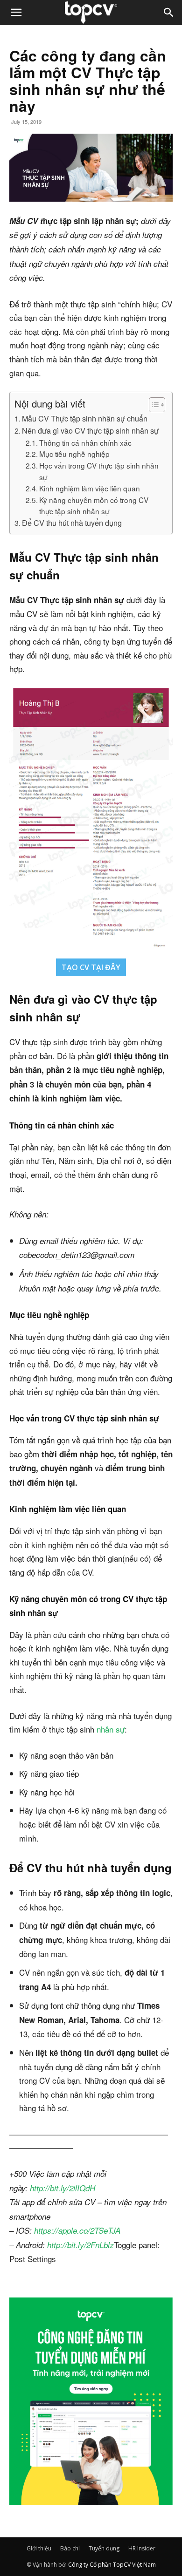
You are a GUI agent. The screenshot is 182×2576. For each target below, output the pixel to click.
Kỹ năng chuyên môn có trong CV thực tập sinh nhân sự (94, 506)
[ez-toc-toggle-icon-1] (152, 405)
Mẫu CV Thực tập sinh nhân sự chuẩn (85, 418)
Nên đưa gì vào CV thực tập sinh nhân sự (90, 430)
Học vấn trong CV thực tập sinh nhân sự (99, 471)
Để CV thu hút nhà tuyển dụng (72, 523)
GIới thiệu (39, 2548)
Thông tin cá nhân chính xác (85, 442)
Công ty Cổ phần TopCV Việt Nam (112, 2565)
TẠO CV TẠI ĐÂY (91, 967)
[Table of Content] (157, 405)
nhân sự (111, 1729)
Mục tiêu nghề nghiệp (74, 454)
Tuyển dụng (104, 2548)
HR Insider (142, 2548)
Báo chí (70, 2548)
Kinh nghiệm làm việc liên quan (90, 488)
